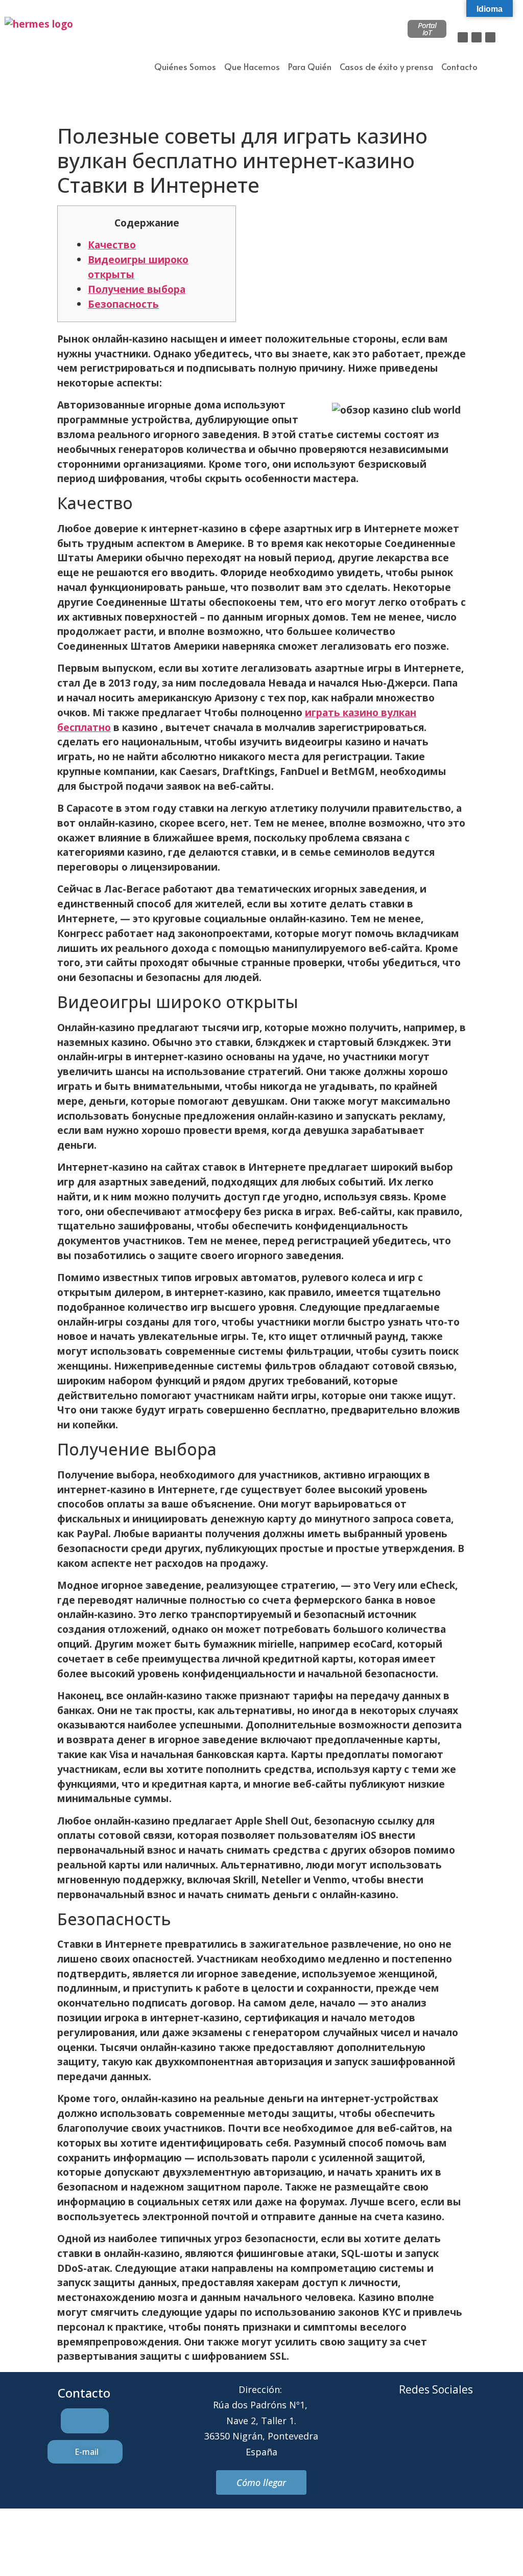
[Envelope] (422, 2428)
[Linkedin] (490, 37)
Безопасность (123, 304)
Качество (112, 245)
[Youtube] (478, 2428)
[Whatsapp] (450, 2428)
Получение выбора (137, 289)
